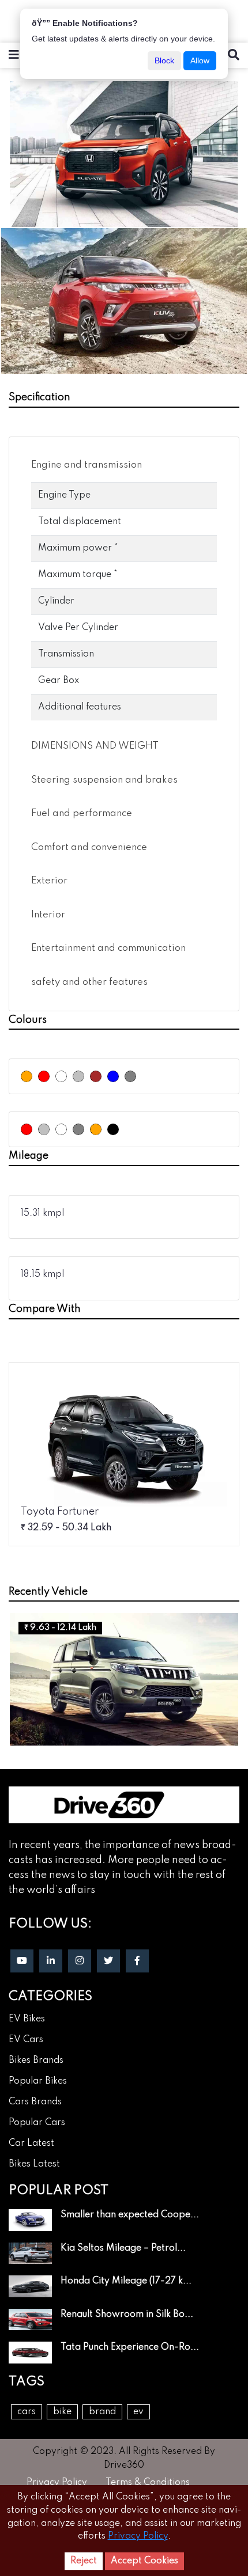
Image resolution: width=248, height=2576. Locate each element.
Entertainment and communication (108, 948)
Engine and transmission (87, 465)
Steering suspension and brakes (104, 780)
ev (138, 2412)
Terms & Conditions (148, 2483)
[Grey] (130, 1076)
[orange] (96, 1129)
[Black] (113, 1129)
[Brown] (96, 1076)
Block (164, 60)
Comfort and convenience (89, 847)
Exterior (49, 881)
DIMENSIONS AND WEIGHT (95, 746)
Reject (84, 2561)
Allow (200, 60)
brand (102, 2412)
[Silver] (78, 1076)
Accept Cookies (144, 2561)
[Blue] (113, 1076)
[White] (61, 1076)
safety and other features (89, 982)
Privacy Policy (57, 2483)
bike (62, 2412)
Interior (48, 915)
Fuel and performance (82, 813)
